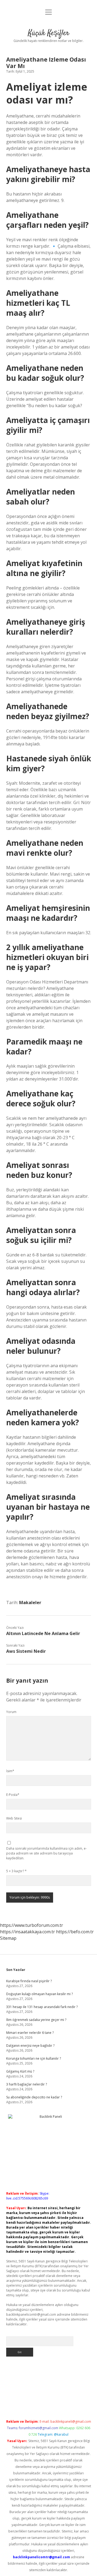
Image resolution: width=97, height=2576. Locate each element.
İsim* (10, 1771)
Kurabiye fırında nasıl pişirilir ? (29, 1981)
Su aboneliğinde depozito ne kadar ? (34, 2097)
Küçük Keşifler (49, 33)
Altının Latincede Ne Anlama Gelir (43, 1633)
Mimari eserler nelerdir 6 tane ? (30, 2033)
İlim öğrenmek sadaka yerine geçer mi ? (36, 2020)
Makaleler (30, 1603)
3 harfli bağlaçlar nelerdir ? (27, 2084)
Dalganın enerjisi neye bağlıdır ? (30, 2046)
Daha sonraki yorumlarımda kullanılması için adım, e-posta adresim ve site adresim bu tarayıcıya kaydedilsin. (46, 1853)
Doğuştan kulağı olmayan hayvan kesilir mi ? (39, 1994)
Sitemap (8, 1938)
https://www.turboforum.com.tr (32, 1925)
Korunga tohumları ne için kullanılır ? (34, 2058)
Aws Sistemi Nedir (26, 1651)
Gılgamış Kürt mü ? (20, 2071)
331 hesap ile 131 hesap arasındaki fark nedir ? (42, 2007)
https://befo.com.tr (75, 1932)
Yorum (11, 1712)
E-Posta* (13, 1795)
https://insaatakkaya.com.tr (27, 1932)
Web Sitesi (14, 1818)
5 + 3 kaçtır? (16, 1871)
